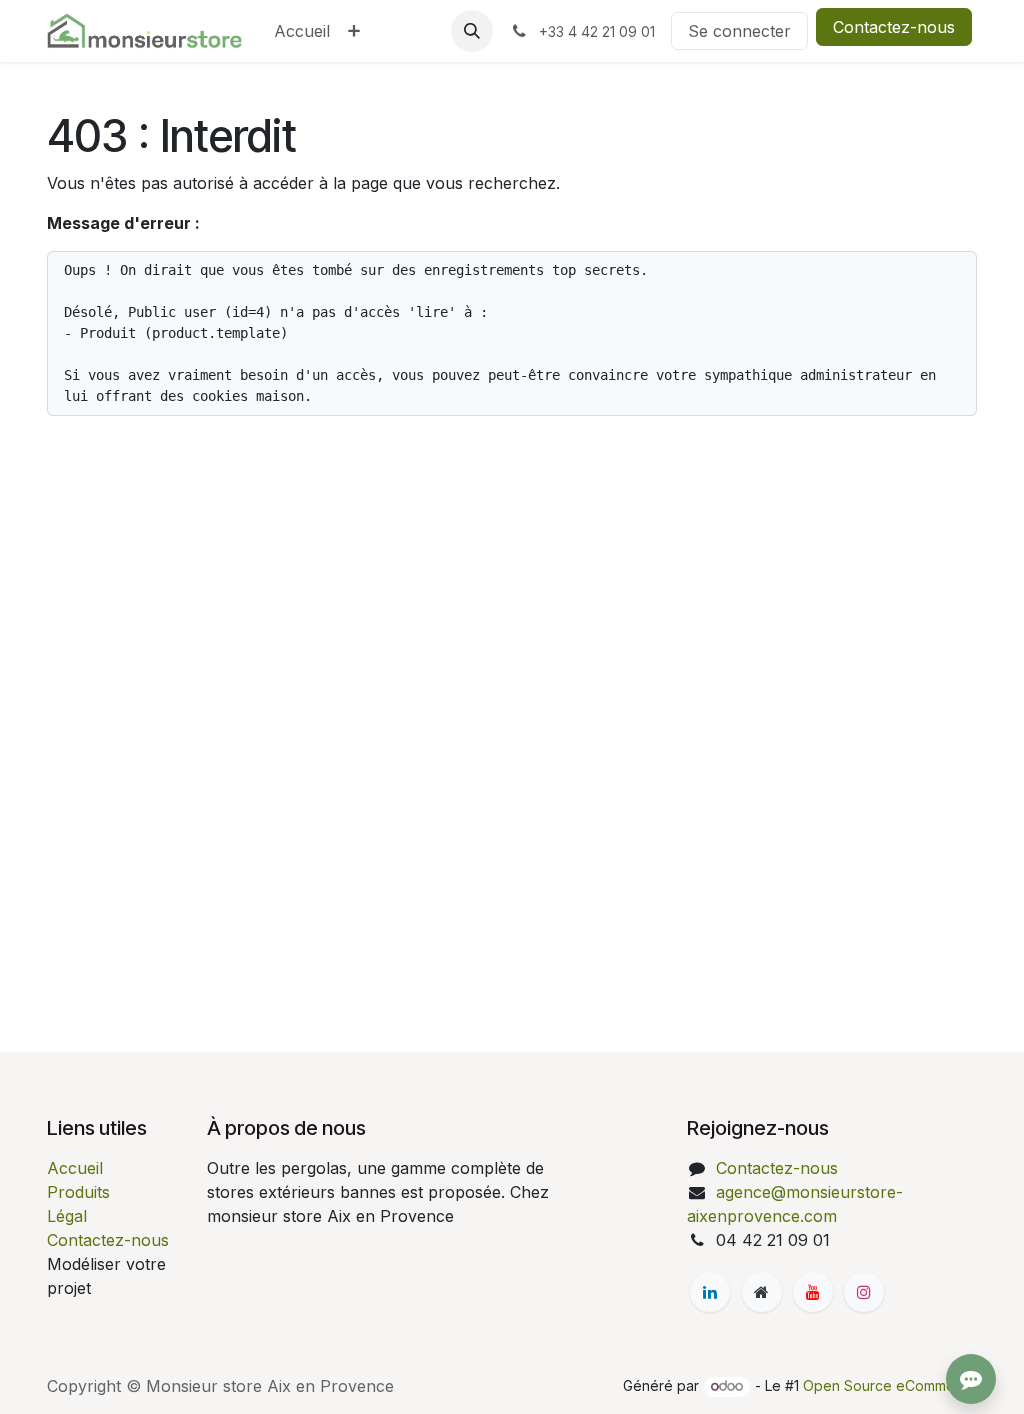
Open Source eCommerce (890, 1385)
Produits (78, 1192)
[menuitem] (302, 31)
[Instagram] (864, 1292)
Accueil (75, 1168)
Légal (67, 1216)
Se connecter (739, 31)
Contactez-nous (894, 27)
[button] (472, 31)
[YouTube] (813, 1292)
